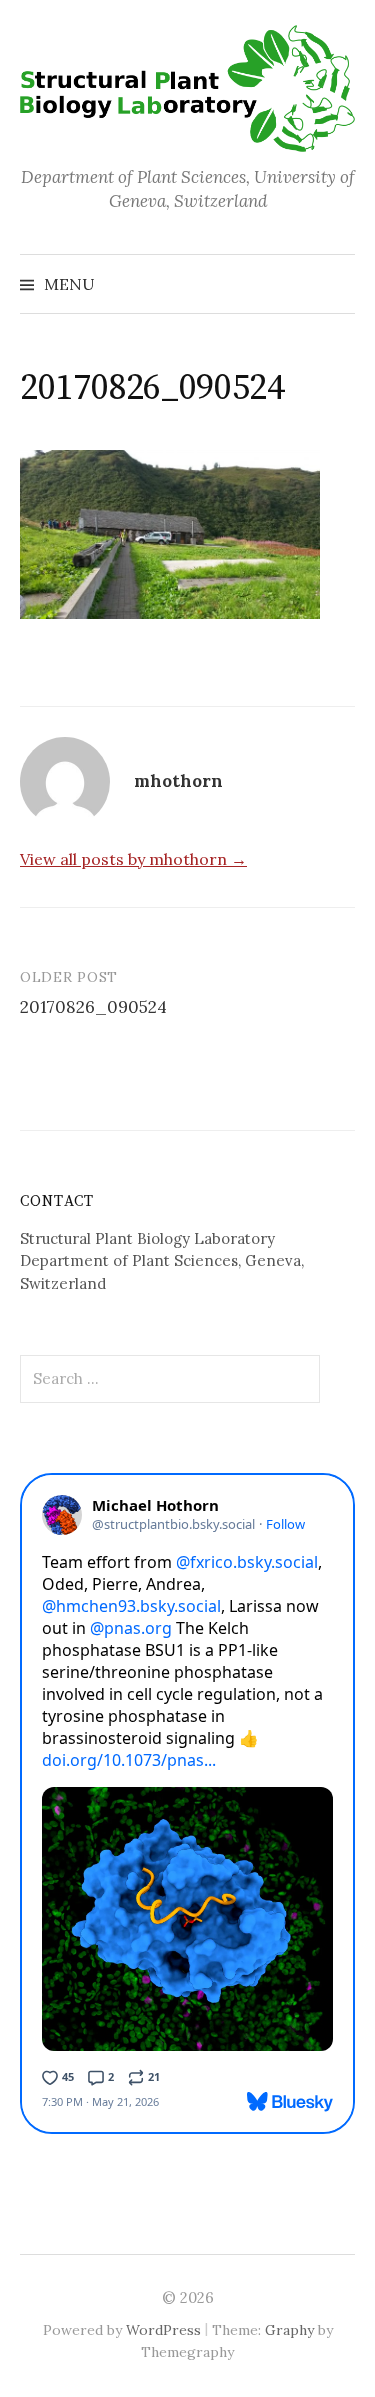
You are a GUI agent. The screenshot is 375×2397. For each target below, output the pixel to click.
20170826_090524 (93, 1007)
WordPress (163, 2330)
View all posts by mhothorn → (133, 859)
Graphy (289, 2330)
